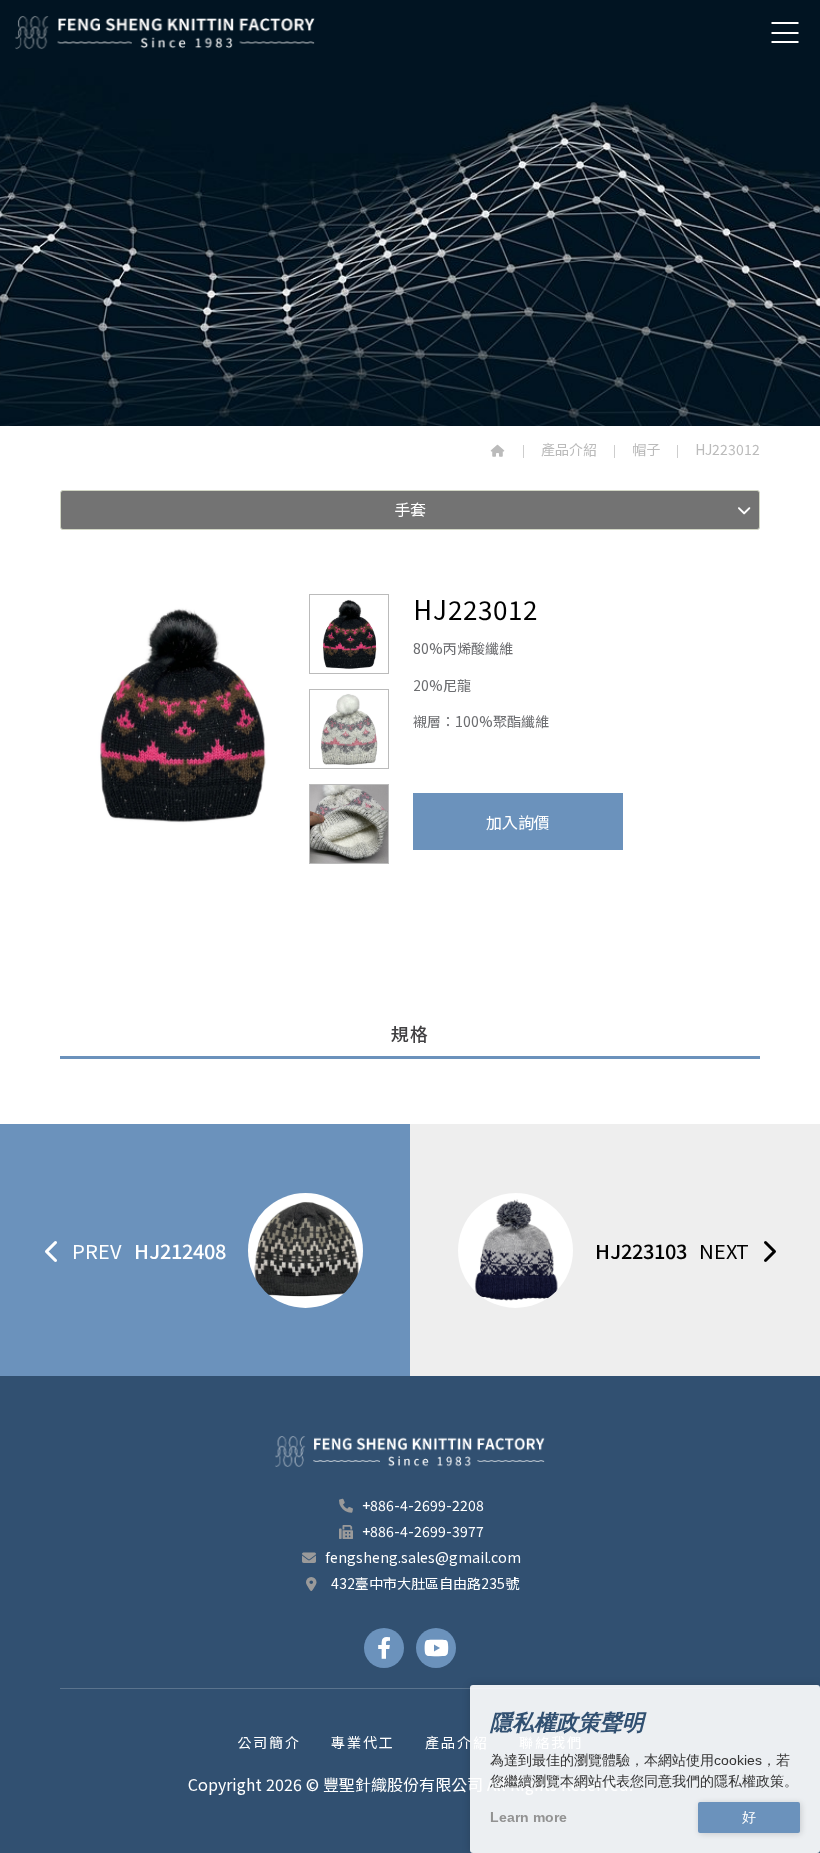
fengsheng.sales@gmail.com (423, 1557)
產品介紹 (569, 449)
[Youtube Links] (436, 1648)
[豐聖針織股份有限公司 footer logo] (410, 1451)
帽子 (646, 449)
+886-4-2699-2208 (423, 1505)
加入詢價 (518, 822)
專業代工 (363, 1742)
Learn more (528, 1817)
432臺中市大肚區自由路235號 (423, 1583)
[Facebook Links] (384, 1648)
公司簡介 (269, 1742)
